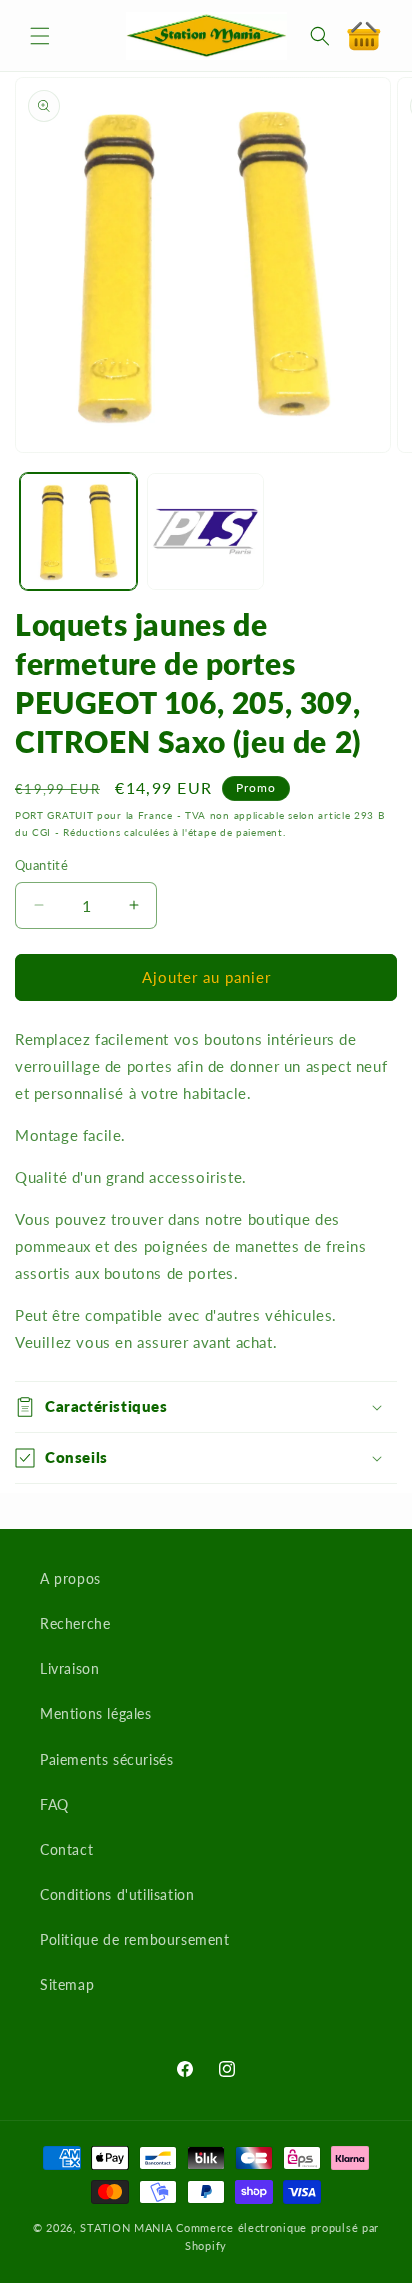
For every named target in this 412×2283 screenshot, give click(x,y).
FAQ (54, 1804)
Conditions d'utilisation (117, 1894)
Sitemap (67, 1984)
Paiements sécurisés (106, 1759)
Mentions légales (96, 1713)
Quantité (41, 865)
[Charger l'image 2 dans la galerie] (205, 531)
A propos (70, 1578)
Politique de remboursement (135, 1939)
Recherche (75, 1623)
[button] (40, 36)
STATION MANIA (126, 2227)
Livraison (69, 1668)
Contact (66, 1849)
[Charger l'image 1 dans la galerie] (78, 531)
